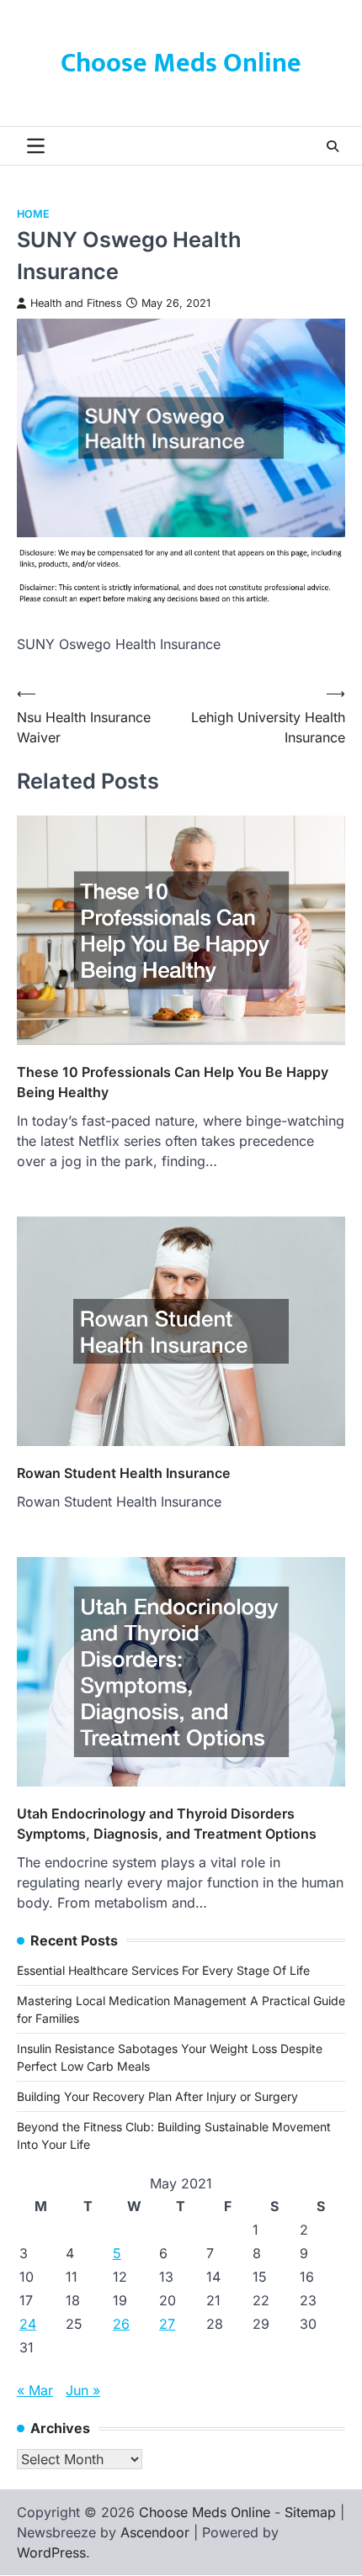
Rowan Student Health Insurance (124, 1473)
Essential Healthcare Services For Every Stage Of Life (163, 1970)
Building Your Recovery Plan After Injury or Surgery (157, 2096)
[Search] (333, 146)
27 (167, 2324)
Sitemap (310, 2512)
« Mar (35, 2390)
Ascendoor (155, 2532)
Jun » (83, 2390)
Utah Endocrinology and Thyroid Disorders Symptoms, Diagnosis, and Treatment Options (167, 1824)
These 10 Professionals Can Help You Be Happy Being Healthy (173, 1082)
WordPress (51, 2552)
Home (33, 214)
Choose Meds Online (181, 63)
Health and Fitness (76, 303)
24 (28, 2324)
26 (121, 2324)
